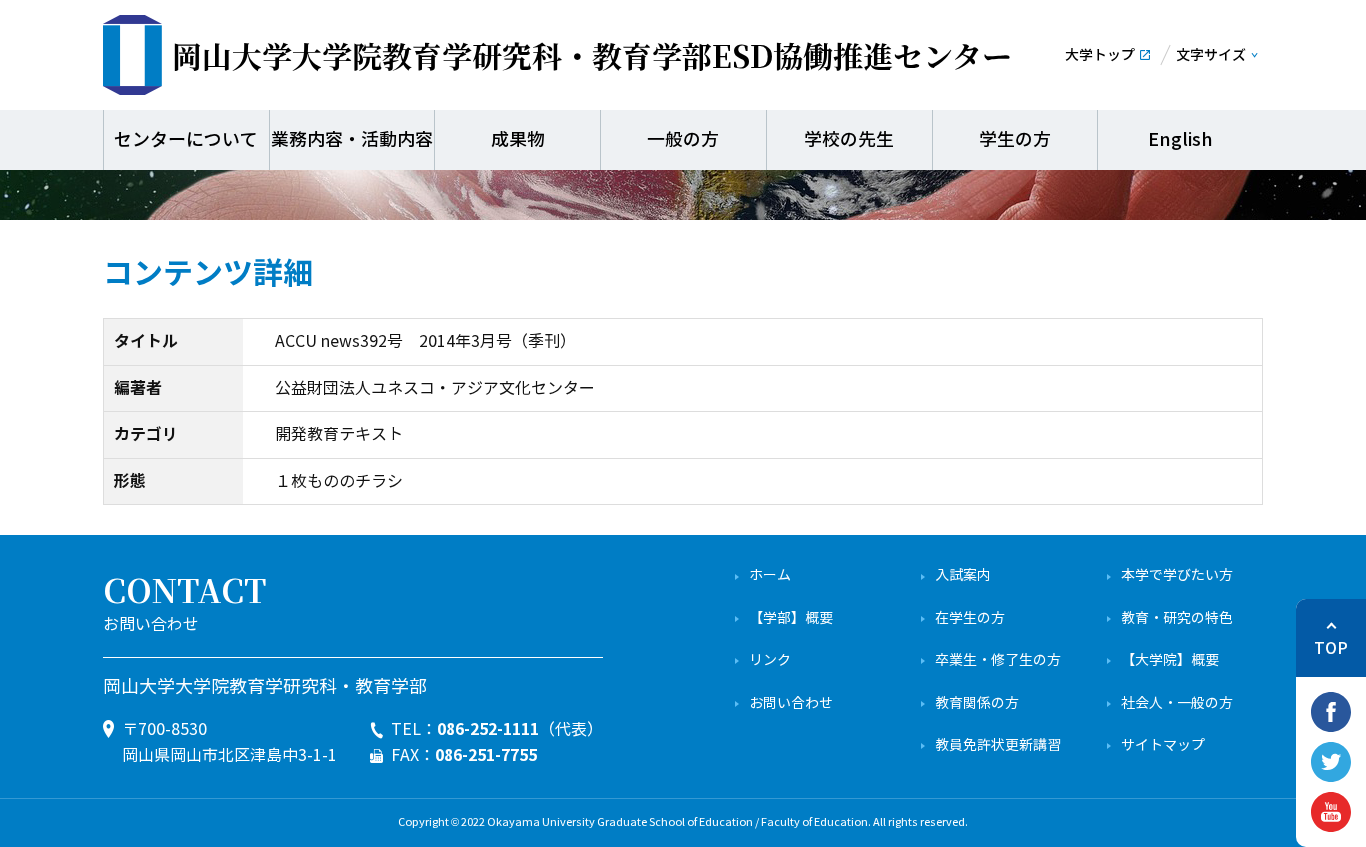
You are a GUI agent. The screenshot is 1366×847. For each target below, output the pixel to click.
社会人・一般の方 (1177, 703)
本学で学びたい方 (1177, 575)
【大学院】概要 (1170, 660)
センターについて (186, 140)
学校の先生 (849, 140)
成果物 (518, 140)
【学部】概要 (791, 618)
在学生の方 (970, 618)
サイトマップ (1163, 745)
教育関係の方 (977, 703)
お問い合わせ (791, 703)
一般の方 (683, 140)
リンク (770, 660)
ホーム (770, 575)
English (1180, 140)
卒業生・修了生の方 (998, 660)
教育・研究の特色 (1177, 618)
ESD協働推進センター (592, 55)
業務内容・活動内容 (352, 140)
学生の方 (1015, 140)
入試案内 (963, 575)
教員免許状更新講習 (998, 745)
